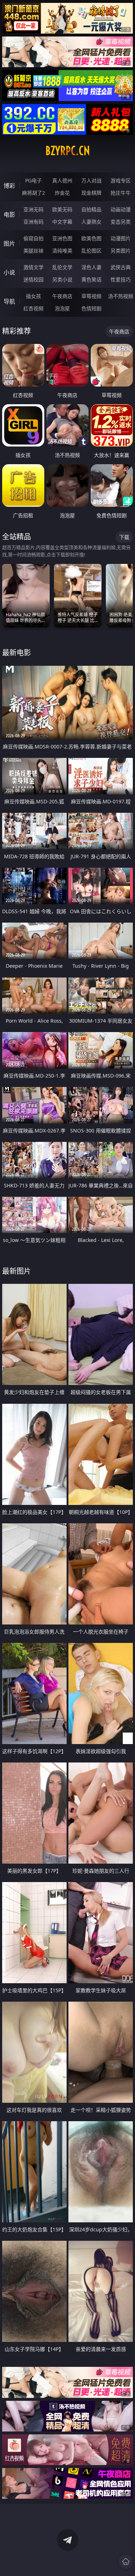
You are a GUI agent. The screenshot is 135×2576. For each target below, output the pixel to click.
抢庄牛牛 (121, 193)
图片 (9, 243)
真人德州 (62, 180)
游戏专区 (121, 180)
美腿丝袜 (33, 251)
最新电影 (17, 653)
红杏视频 (33, 308)
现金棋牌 (91, 193)
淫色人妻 (91, 267)
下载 (124, 537)
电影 (9, 215)
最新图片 (17, 1271)
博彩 (9, 186)
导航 (9, 301)
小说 (9, 272)
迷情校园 (33, 279)
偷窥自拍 (33, 238)
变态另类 (121, 222)
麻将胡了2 (33, 193)
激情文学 (33, 267)
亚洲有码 (33, 222)
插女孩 (33, 296)
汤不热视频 (121, 296)
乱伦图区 (91, 251)
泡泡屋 (62, 308)
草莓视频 (91, 296)
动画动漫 (121, 209)
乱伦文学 (62, 267)
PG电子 (33, 180)
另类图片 (121, 251)
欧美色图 (91, 238)
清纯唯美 (62, 251)
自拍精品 (91, 209)
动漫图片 (121, 238)
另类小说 (62, 279)
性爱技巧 (121, 279)
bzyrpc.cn (68, 151)
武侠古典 (121, 267)
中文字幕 (62, 222)
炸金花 (62, 193)
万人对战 (91, 180)
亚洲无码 (33, 209)
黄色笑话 (91, 279)
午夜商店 (62, 296)
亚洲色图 (62, 238)
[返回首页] (126, 2562)
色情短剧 (91, 308)
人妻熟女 (91, 222)
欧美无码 (62, 209)
